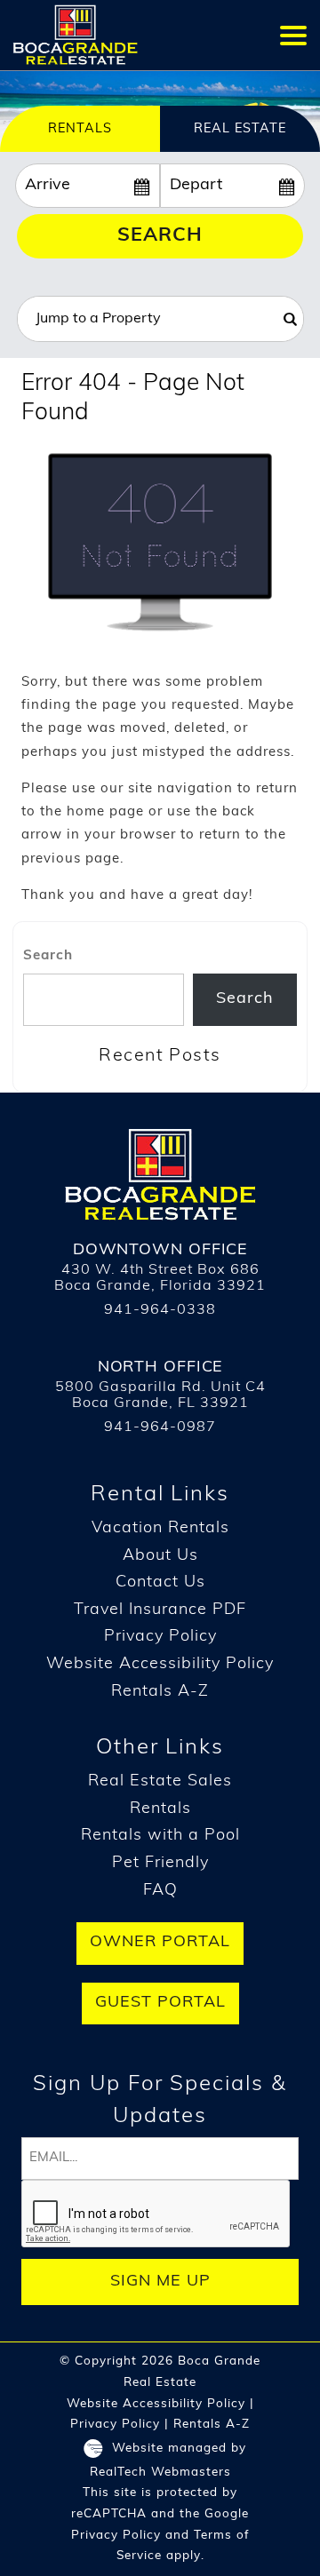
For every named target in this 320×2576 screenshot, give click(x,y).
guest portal (160, 2003)
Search (160, 236)
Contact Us (160, 1583)
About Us (160, 1556)
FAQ (160, 1891)
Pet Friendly (160, 1864)
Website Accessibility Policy (160, 1665)
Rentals (160, 1809)
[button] (293, 35)
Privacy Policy (160, 1637)
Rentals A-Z (160, 1692)
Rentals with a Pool (160, 1836)
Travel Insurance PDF (160, 1610)
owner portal (160, 1943)
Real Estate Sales (160, 1782)
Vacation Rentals (160, 1529)
